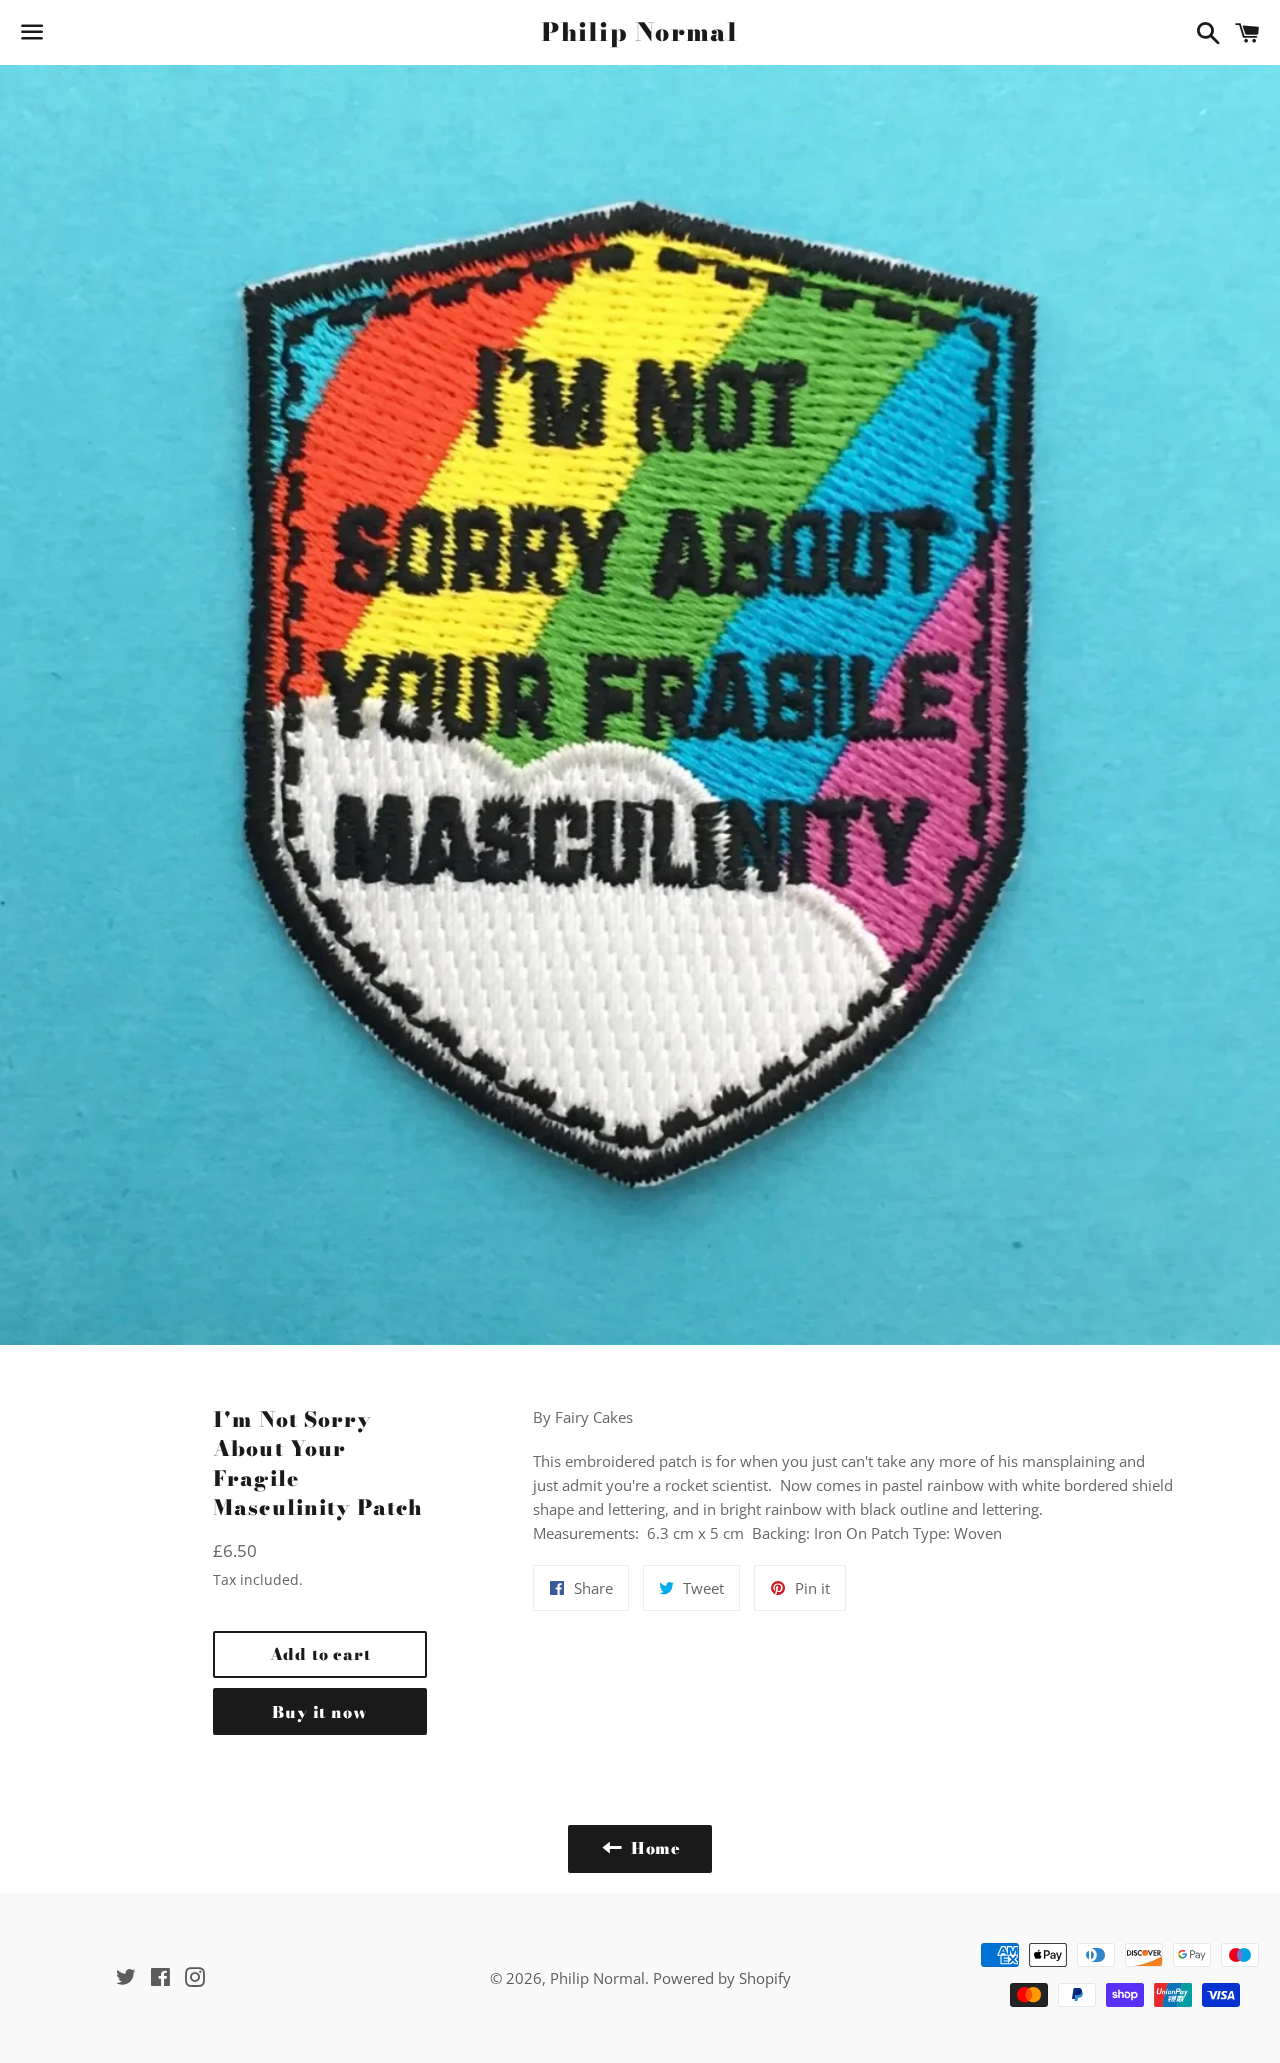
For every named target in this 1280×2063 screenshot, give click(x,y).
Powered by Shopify (722, 1978)
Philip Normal (639, 32)
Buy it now (319, 1712)
